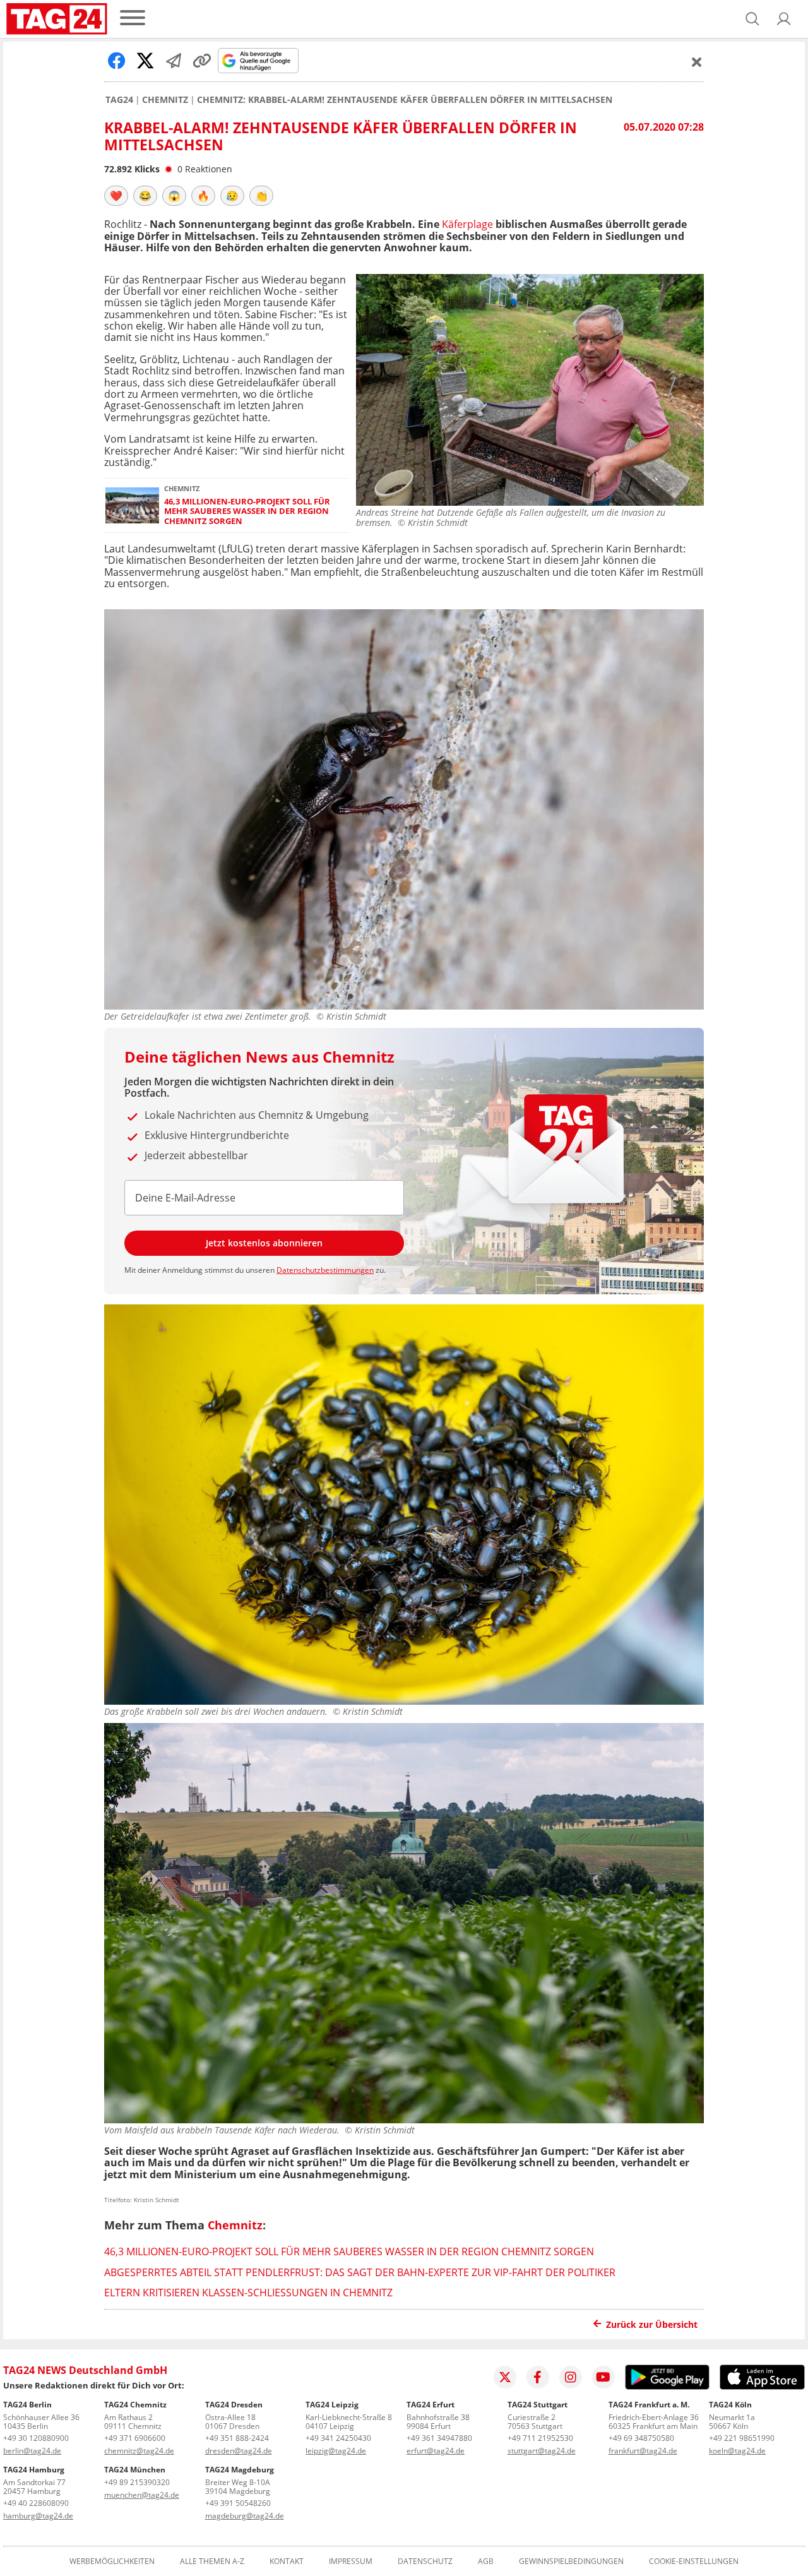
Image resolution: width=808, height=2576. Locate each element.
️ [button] (116, 196)
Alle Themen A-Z (212, 2561)
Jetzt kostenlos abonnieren (264, 1243)
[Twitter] (505, 2377)
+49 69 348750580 (641, 2438)
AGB (486, 2561)
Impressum (351, 2561)
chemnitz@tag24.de (139, 2451)
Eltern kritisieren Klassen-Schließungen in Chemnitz (248, 2293)
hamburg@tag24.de (38, 2516)
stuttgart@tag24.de (542, 2451)
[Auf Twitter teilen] (145, 61)
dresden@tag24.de (239, 2451)
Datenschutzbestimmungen (325, 1270)
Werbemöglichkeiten (112, 2561)
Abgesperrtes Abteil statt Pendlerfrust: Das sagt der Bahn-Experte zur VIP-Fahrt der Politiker (360, 2272)
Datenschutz (425, 2561)
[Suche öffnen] (752, 19)
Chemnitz (165, 100)
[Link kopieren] (202, 61)
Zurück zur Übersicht (652, 2324)
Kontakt (287, 2561)
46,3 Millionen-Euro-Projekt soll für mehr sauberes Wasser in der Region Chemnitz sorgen (247, 511)
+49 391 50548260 (238, 2503)
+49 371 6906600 (135, 2438)
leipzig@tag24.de (336, 2451)
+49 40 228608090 (36, 2503)
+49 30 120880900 (36, 2438)
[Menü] (133, 19)
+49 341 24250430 (338, 2438)
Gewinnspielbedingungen (571, 2561)
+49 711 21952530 (540, 2438)
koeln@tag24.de (737, 2451)
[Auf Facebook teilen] (117, 61)
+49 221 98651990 (742, 2438)
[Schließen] (697, 62)
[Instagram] (571, 2377)
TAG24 (119, 100)
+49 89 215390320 (137, 2482)
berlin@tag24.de (32, 2451)
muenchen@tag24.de (142, 2495)
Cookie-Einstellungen (694, 2561)
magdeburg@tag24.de (245, 2516)
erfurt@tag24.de (436, 2451)
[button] (784, 19)
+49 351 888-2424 (237, 2438)
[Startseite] (57, 19)
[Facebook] (538, 2377)
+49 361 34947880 (439, 2438)
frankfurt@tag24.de (643, 2451)
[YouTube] (603, 2377)
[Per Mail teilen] (174, 61)
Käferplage (466, 224)
